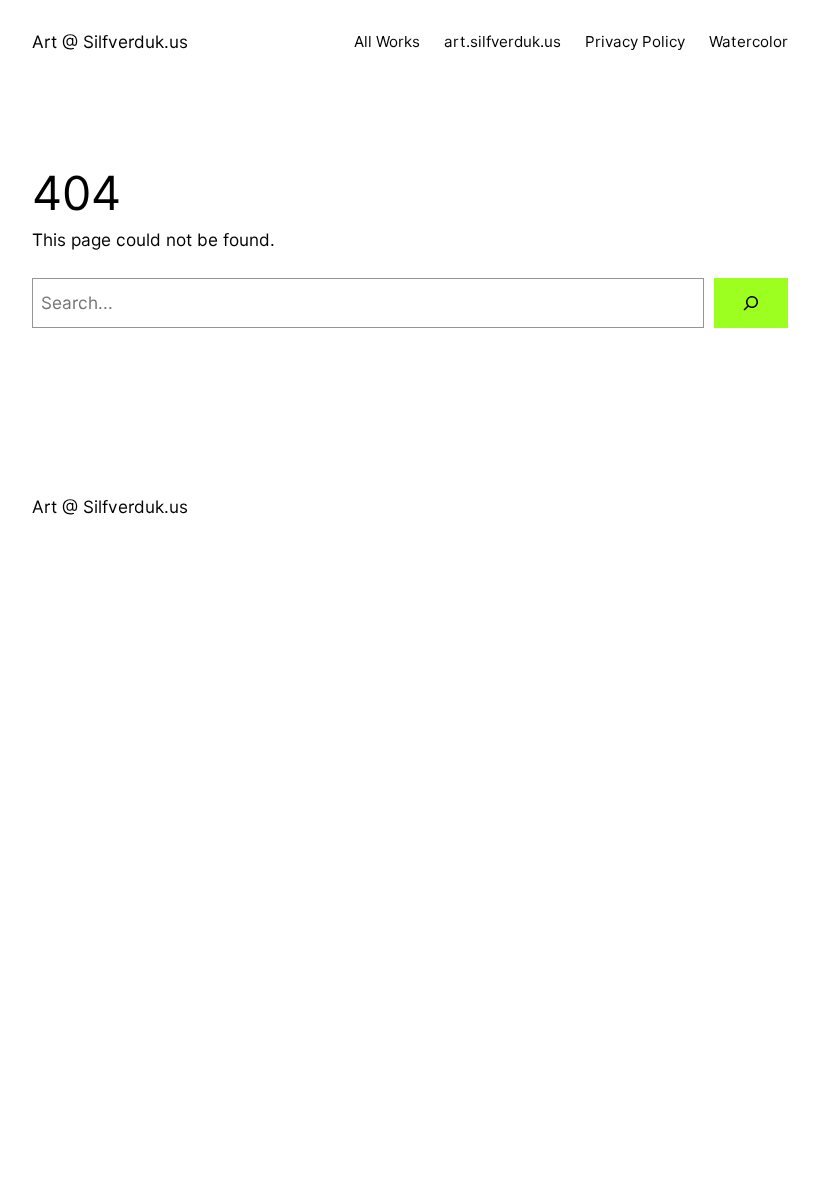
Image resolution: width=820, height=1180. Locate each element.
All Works (387, 41)
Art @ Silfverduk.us (110, 41)
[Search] (751, 303)
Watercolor (748, 41)
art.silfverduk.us (502, 41)
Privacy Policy (635, 41)
